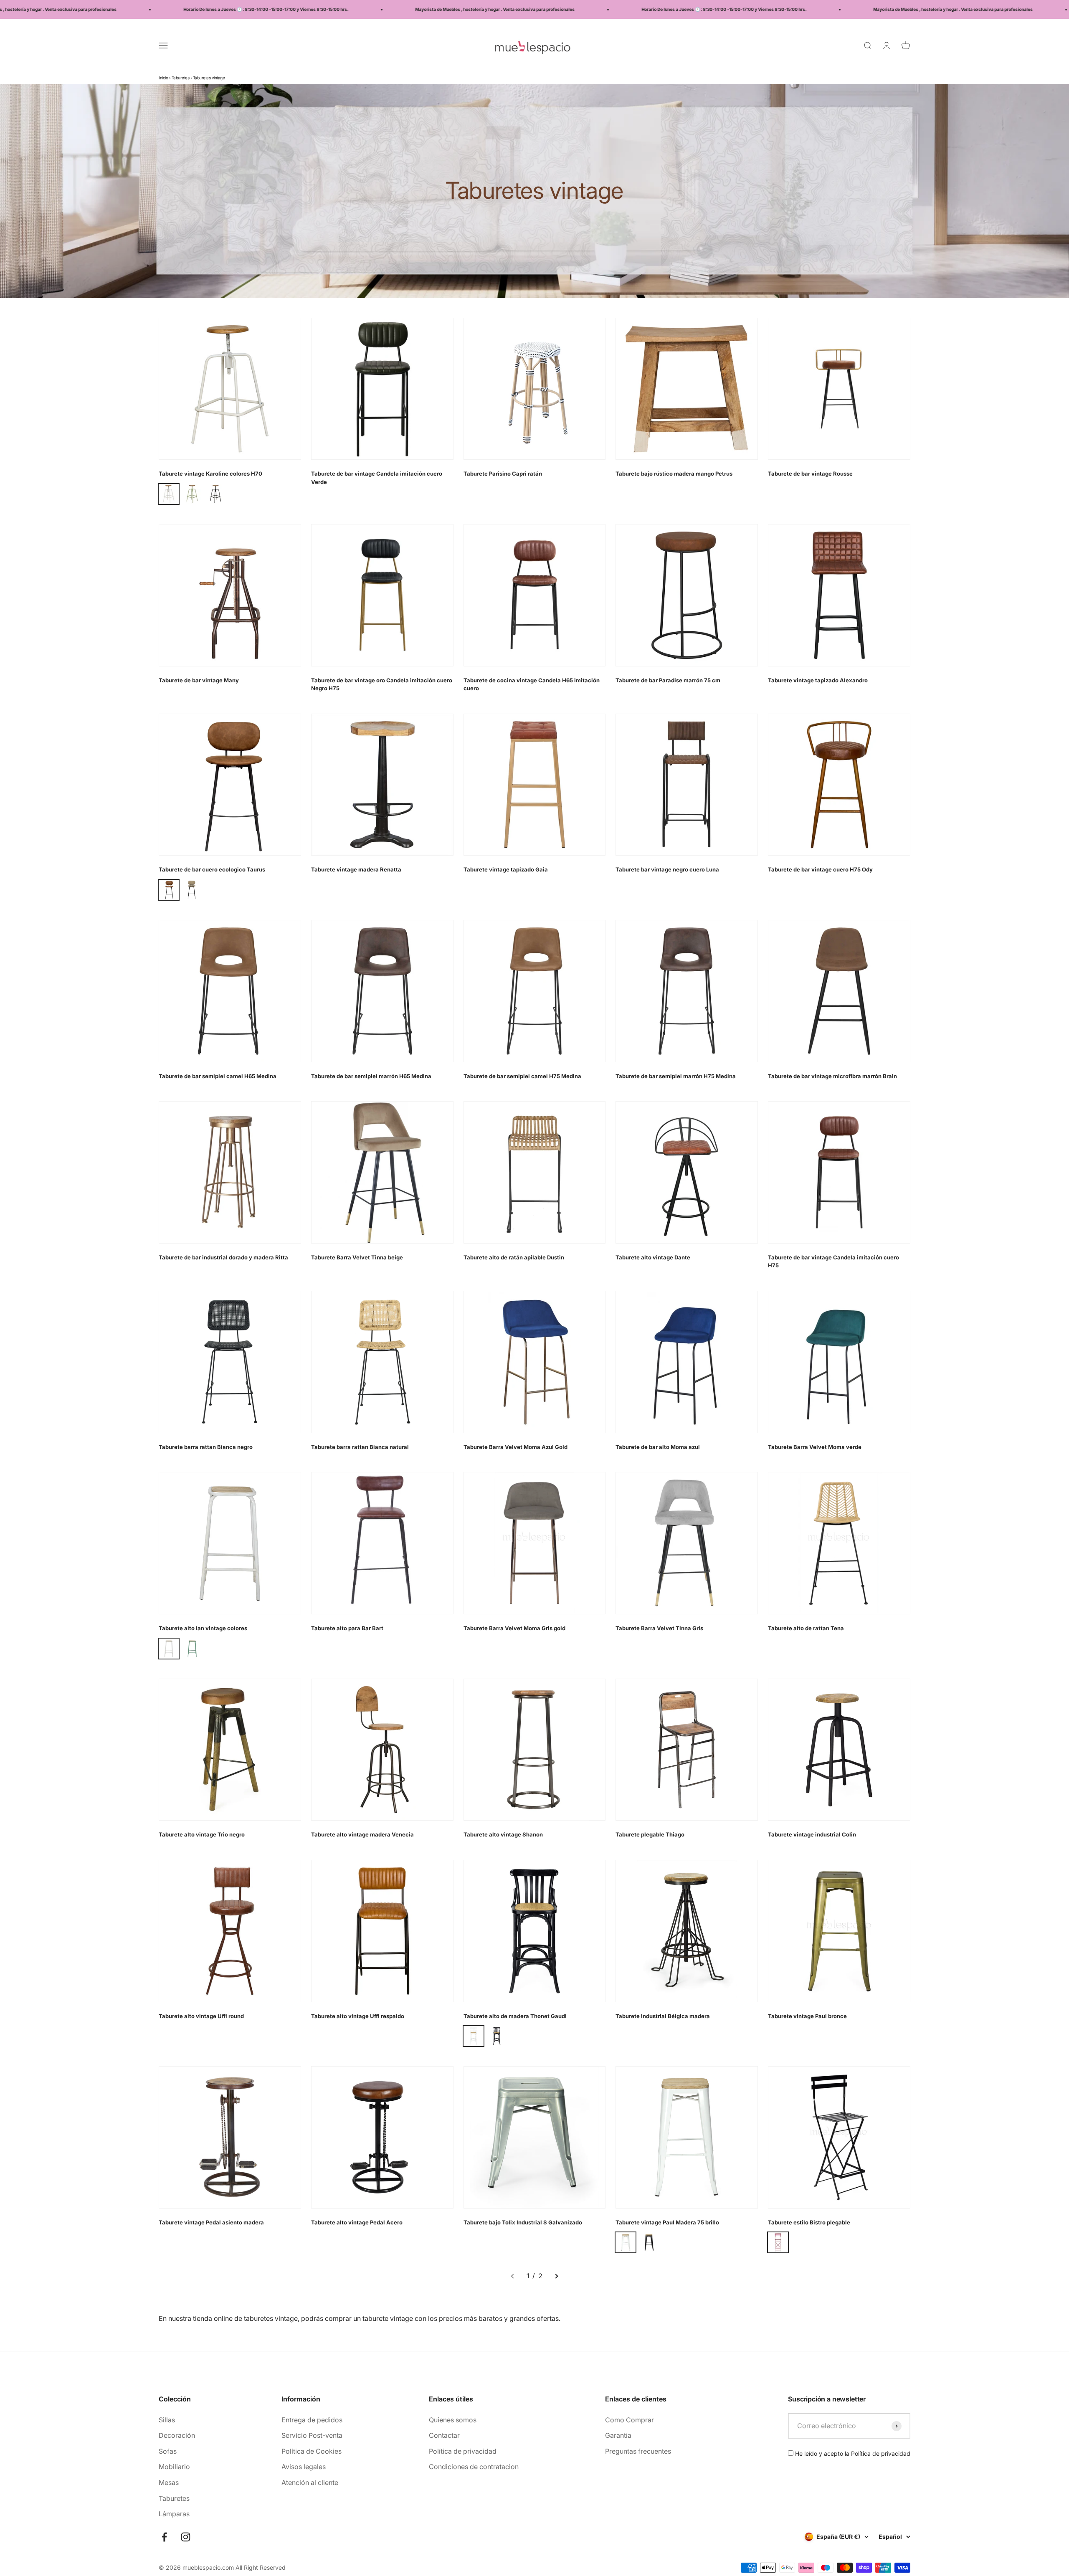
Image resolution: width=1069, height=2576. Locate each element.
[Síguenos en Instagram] (186, 2537)
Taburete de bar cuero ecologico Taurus (212, 869)
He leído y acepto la (852, 2453)
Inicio (163, 78)
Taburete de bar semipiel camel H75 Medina (522, 1076)
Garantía (618, 2435)
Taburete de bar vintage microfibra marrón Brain (832, 1076)
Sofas (168, 2451)
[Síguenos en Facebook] (164, 2537)
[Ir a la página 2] (556, 2276)
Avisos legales (304, 2467)
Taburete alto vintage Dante (653, 1257)
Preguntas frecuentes (638, 2451)
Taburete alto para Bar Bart (347, 1628)
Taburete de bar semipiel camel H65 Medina (218, 1076)
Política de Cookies (312, 2451)
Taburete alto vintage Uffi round (201, 2016)
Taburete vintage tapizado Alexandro (818, 680)
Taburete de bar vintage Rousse (810, 474)
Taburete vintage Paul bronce (807, 2016)
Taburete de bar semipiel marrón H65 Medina (371, 1076)
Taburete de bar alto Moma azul (658, 1447)
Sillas (167, 2420)
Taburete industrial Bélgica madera (663, 2016)
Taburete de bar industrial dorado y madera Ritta (223, 1257)
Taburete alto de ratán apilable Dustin (514, 1257)
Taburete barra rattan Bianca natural (360, 1447)
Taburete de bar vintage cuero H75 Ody (820, 869)
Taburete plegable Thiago (650, 1834)
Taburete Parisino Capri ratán (503, 474)
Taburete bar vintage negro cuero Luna (667, 869)
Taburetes (181, 78)
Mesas (169, 2482)
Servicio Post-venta (312, 2435)
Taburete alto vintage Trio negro (202, 1834)
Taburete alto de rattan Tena (806, 1628)
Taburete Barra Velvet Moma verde (815, 1447)
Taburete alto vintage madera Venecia (362, 1834)
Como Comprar (629, 2420)
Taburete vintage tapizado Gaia (506, 869)
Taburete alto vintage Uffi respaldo (358, 2016)
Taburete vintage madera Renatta (356, 869)
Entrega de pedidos (312, 2420)
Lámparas (174, 2514)
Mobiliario (174, 2467)
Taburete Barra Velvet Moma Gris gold (514, 1628)
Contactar (444, 2435)
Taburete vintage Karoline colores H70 (210, 474)
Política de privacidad (463, 2451)
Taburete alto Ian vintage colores (203, 1628)
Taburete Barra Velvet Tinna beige (357, 1257)
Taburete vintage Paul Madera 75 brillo (667, 2222)
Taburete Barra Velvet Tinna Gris (659, 1628)
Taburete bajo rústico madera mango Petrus (674, 474)
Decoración (177, 2435)
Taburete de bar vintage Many (199, 680)
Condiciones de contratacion (474, 2467)
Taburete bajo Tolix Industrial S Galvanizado (523, 2222)
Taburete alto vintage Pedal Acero (357, 2222)
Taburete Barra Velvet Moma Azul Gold (516, 1447)
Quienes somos (453, 2420)
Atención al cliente (310, 2482)
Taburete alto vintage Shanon (503, 1834)
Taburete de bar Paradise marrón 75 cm (668, 680)
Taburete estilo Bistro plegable (809, 2222)
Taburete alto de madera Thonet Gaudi (515, 2016)
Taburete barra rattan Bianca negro (206, 1447)
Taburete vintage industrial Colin (812, 1834)
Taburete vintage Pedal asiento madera (211, 2222)
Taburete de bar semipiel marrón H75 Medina (676, 1076)
